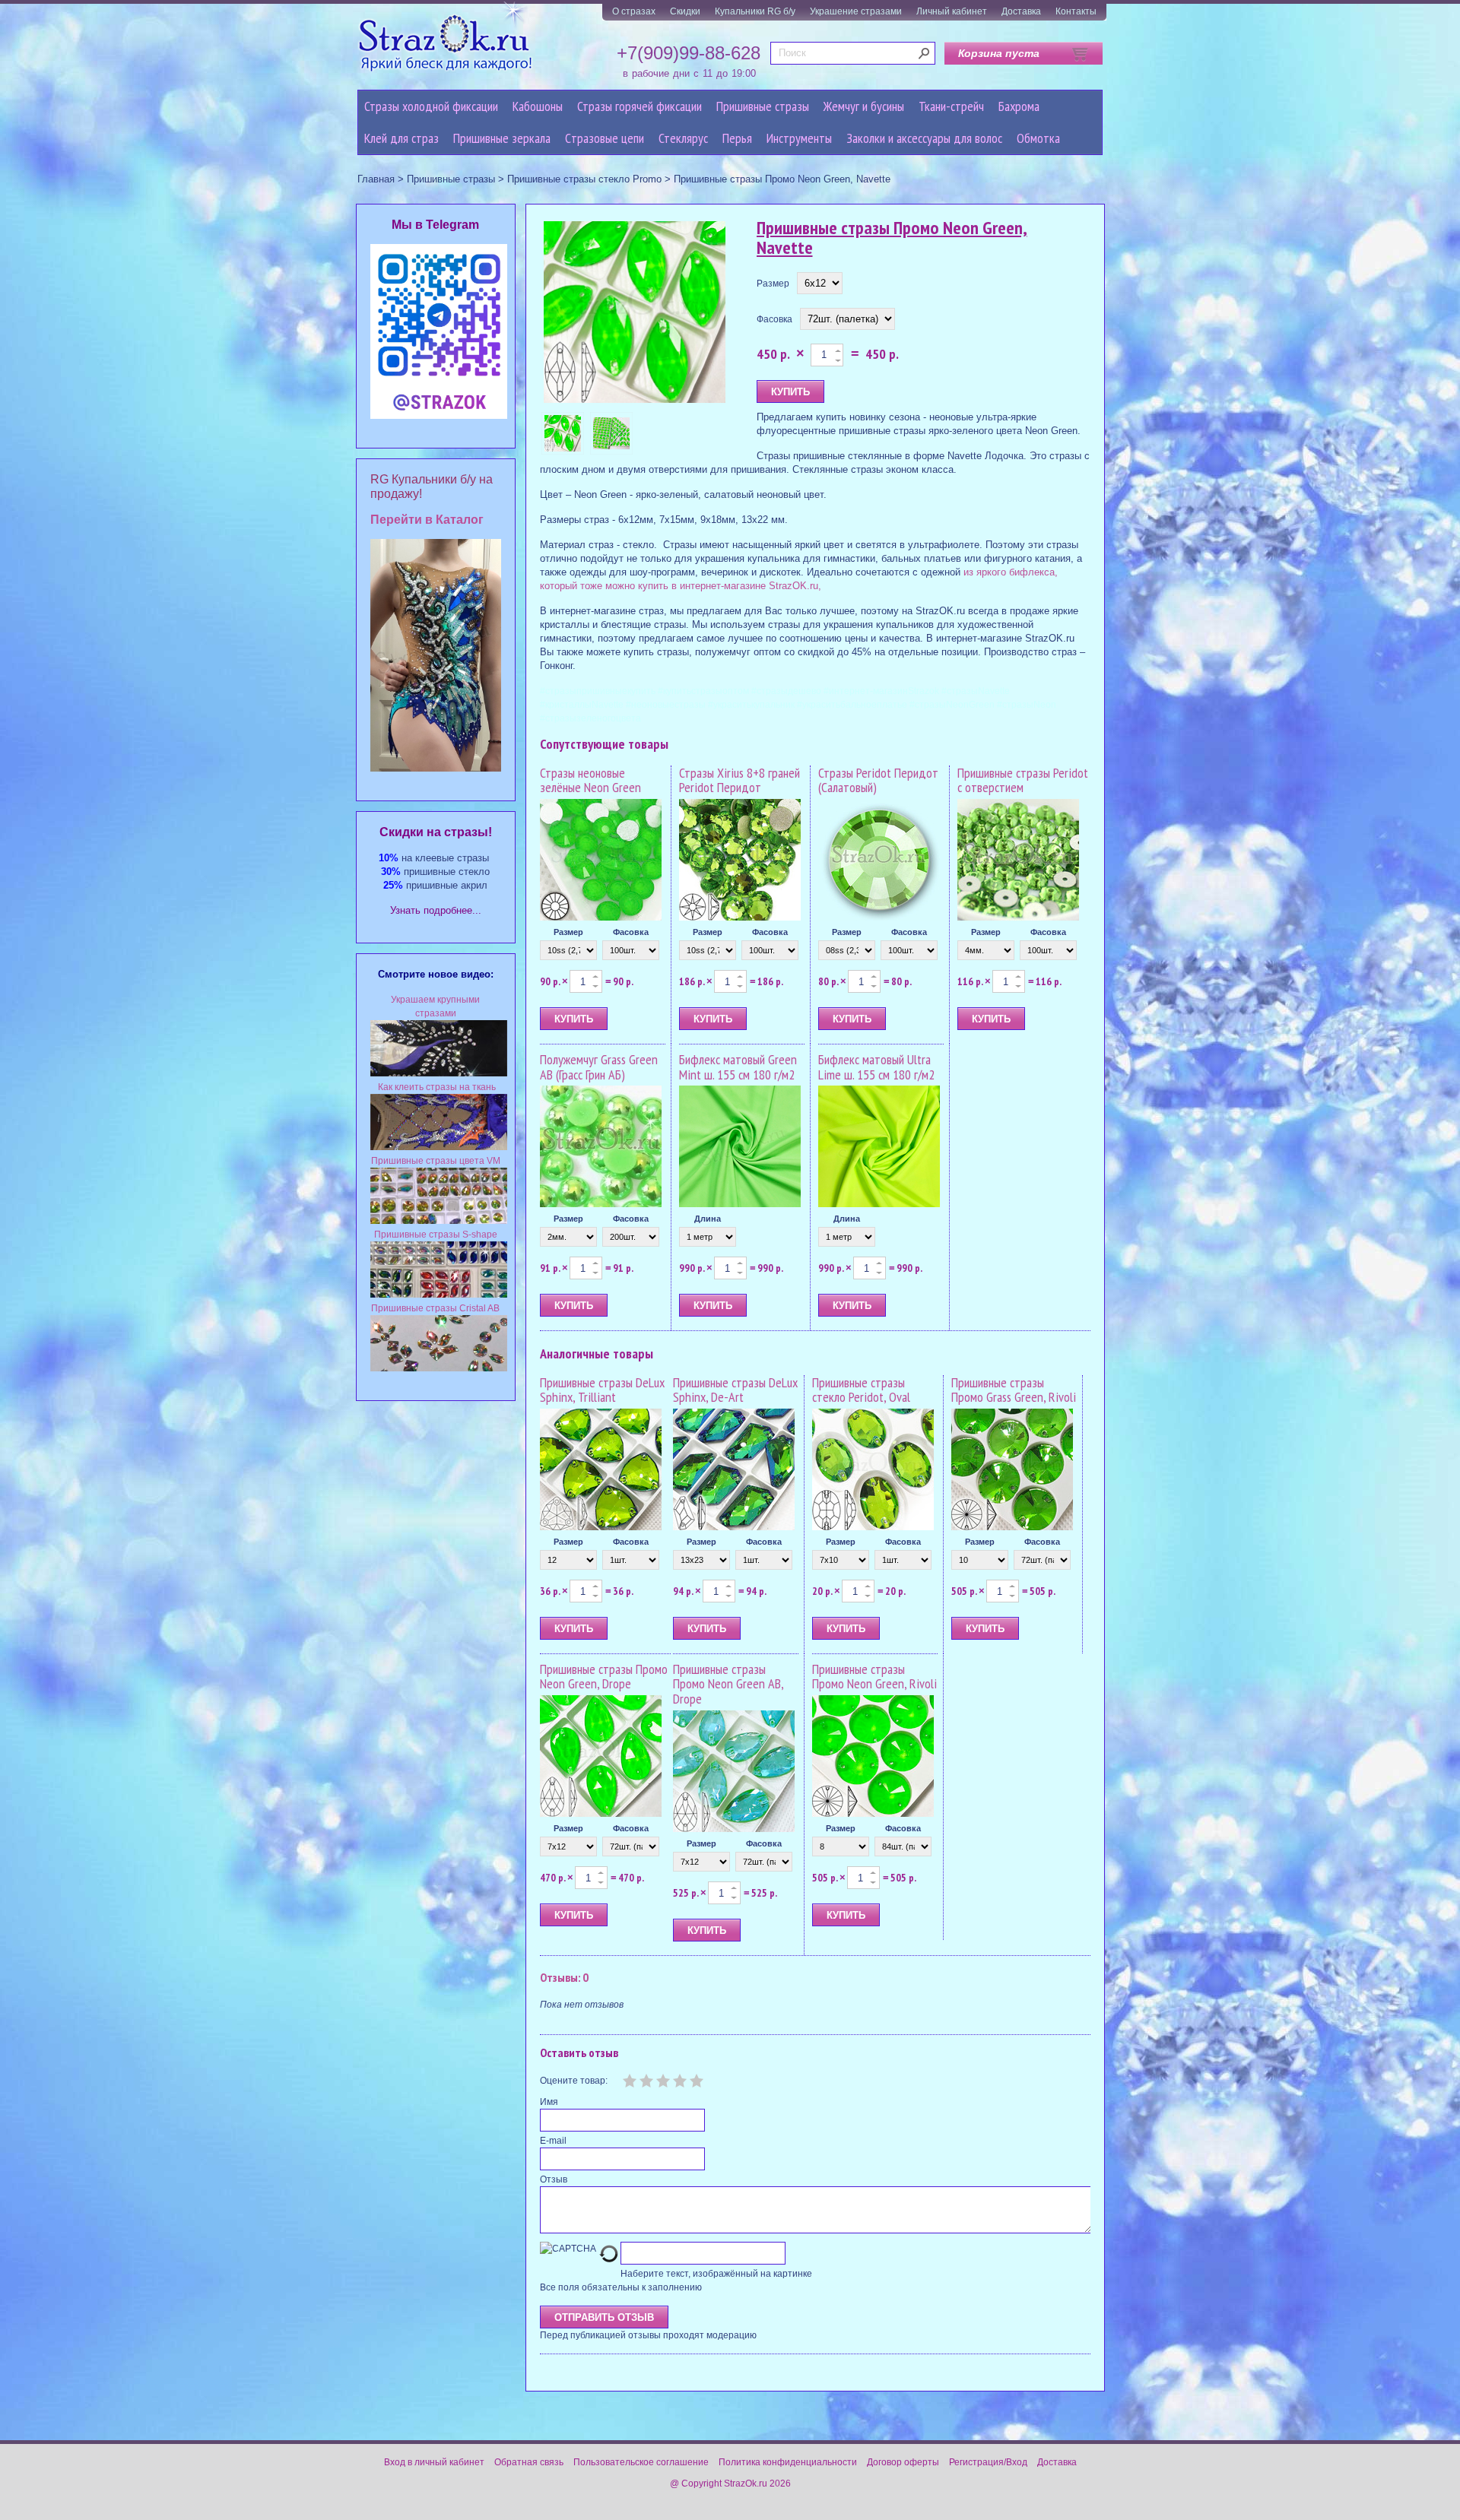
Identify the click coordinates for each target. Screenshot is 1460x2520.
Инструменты (799, 138)
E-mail (553, 2141)
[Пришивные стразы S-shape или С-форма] (439, 1295)
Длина (708, 1219)
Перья (737, 138)
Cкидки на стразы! (436, 832)
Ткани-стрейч (951, 106)
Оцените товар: (574, 2081)
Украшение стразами (856, 11)
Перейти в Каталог (427, 520)
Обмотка (1038, 138)
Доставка (1021, 11)
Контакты (1076, 11)
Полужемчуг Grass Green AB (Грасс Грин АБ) (599, 1067)
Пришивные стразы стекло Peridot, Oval (861, 1390)
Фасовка (774, 319)
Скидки (685, 11)
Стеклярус (683, 138)
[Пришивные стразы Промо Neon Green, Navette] (635, 313)
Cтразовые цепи (605, 138)
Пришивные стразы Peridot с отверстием (1023, 780)
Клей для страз (401, 138)
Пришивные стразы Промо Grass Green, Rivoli (1014, 1390)
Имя (549, 2102)
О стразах (634, 11)
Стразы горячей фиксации (640, 106)
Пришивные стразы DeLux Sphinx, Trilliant (602, 1390)
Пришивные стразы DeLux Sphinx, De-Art (735, 1390)
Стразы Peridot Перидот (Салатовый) (878, 780)
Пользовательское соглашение (641, 2462)
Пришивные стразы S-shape (436, 1235)
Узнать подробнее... (436, 910)
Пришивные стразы (763, 106)
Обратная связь (529, 2462)
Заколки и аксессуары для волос (924, 138)
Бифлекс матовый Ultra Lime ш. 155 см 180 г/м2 (876, 1067)
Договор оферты (903, 2462)
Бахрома (1019, 106)
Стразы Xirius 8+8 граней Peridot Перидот (740, 780)
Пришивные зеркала (502, 138)
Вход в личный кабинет (434, 2462)
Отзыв (554, 2179)
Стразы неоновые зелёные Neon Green (590, 780)
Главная (376, 179)
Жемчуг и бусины (864, 106)
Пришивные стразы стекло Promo (584, 179)
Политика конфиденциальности (788, 2462)
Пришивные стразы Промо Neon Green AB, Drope (728, 1684)
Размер (773, 284)
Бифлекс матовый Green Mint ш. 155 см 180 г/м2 (738, 1067)
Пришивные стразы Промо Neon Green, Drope (604, 1677)
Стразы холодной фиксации (431, 106)
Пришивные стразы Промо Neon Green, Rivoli (874, 1677)
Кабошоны (538, 106)
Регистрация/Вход (988, 2462)
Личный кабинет (952, 11)
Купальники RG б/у (755, 11)
